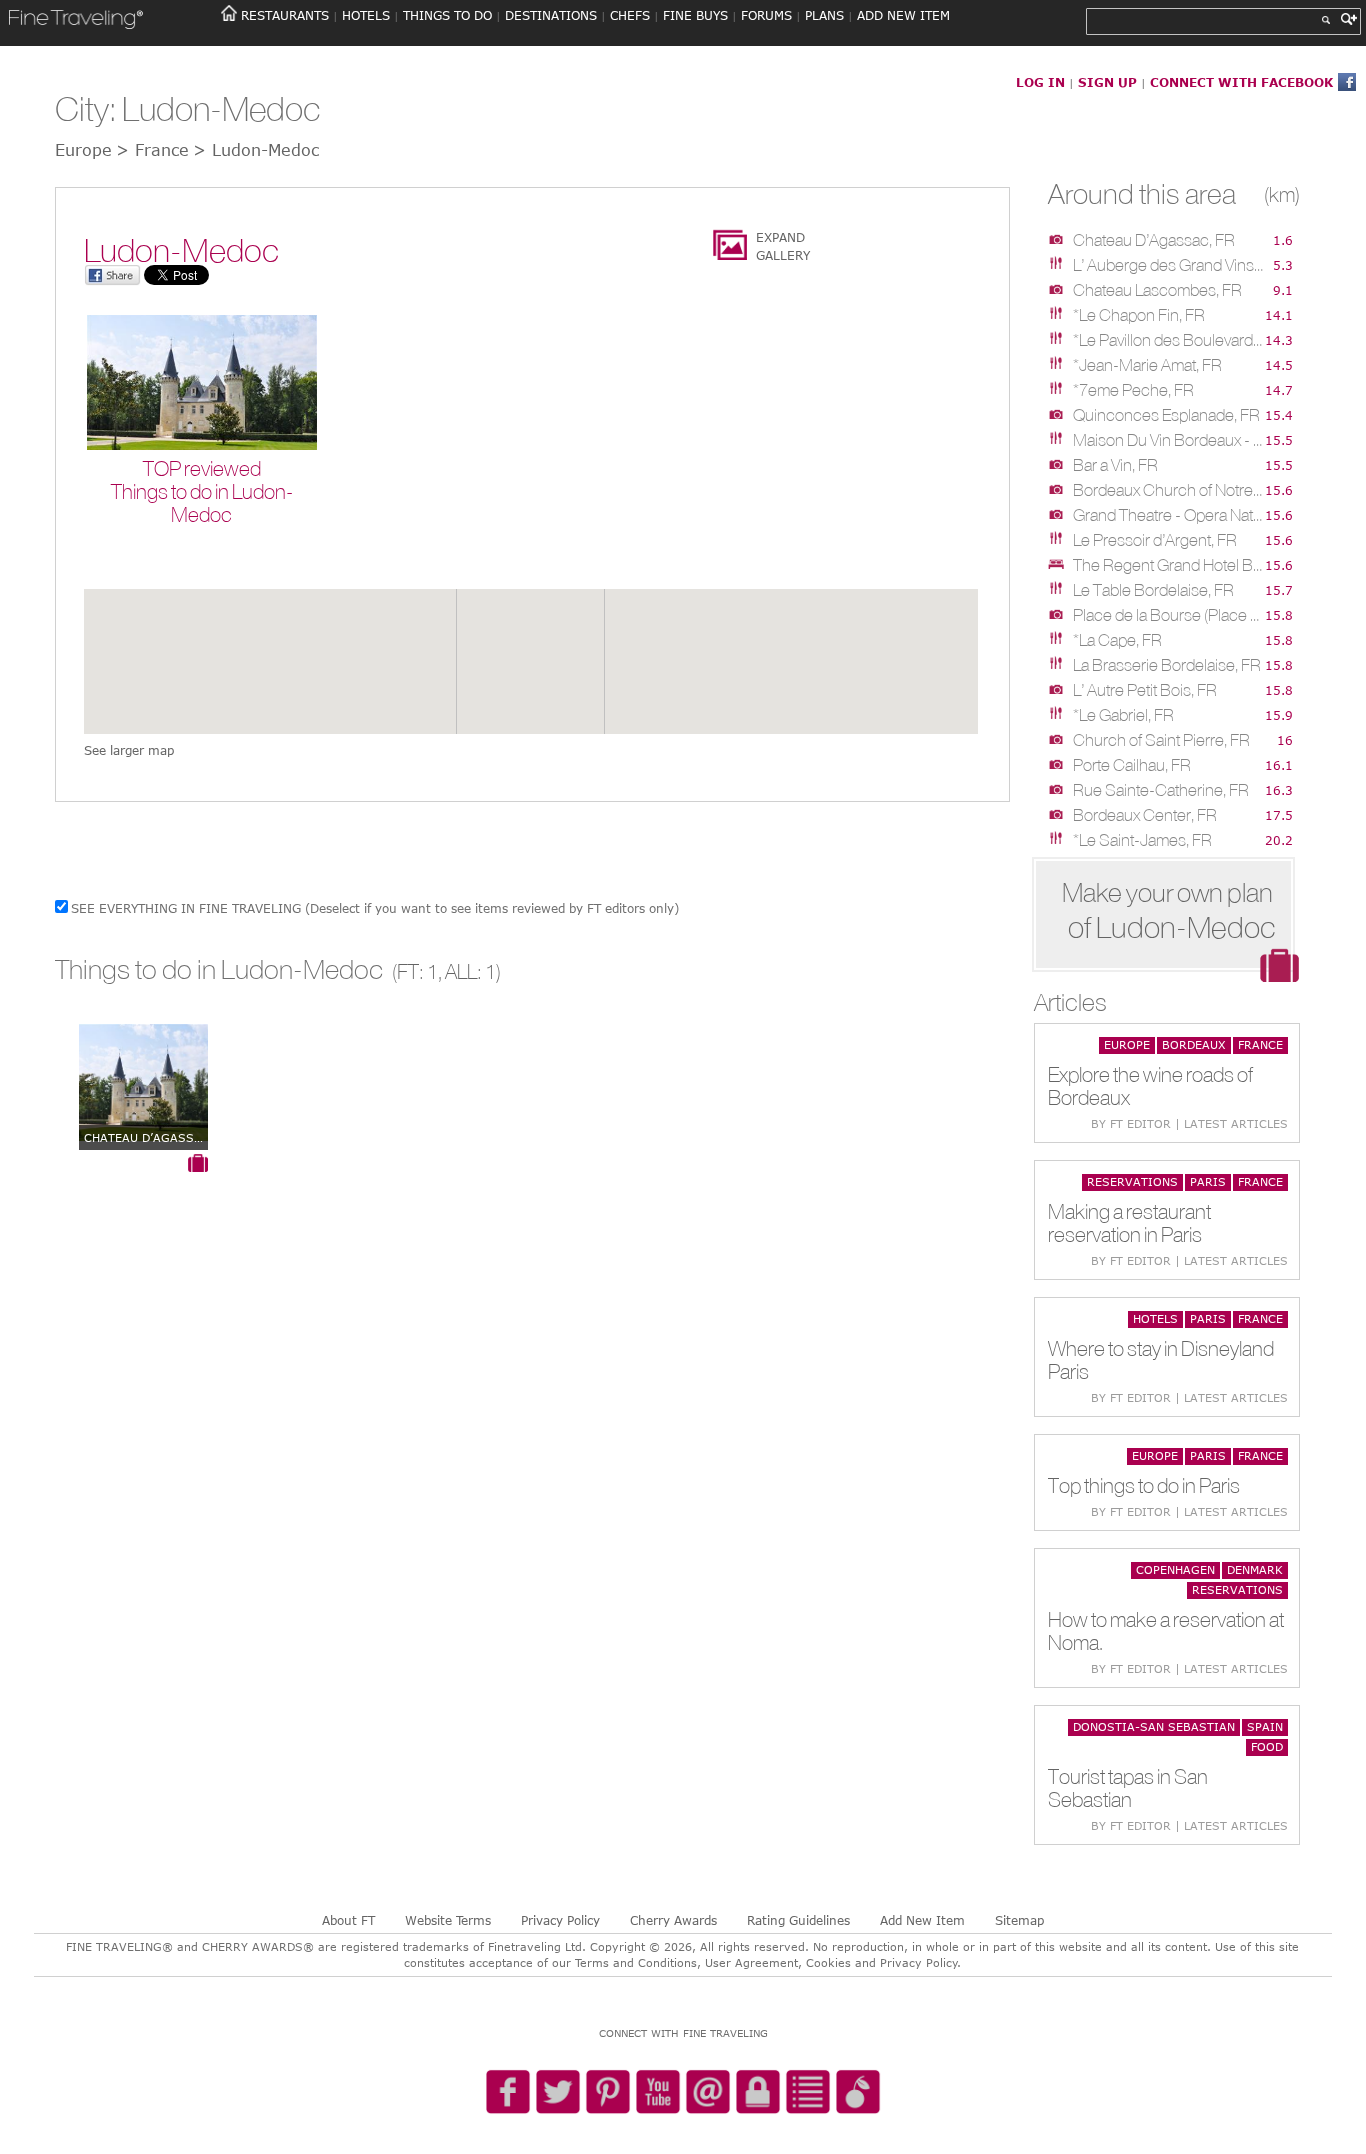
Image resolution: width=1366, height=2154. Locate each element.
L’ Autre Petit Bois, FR (1145, 690)
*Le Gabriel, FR (1123, 715)
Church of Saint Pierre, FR (1161, 740)
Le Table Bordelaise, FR (1153, 590)
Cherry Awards (673, 1920)
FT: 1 (417, 971)
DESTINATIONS (551, 15)
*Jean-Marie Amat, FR (1147, 365)
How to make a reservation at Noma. (1166, 1631)
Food (1267, 1746)
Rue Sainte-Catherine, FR (1161, 790)
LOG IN (1040, 82)
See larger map (129, 750)
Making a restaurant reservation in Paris (1129, 1223)
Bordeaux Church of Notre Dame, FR (1168, 490)
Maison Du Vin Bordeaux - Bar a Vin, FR (1168, 440)
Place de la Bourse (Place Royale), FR (1168, 615)
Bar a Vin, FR (1115, 465)
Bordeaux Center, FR (1145, 815)
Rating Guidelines (798, 1920)
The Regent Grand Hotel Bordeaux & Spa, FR (1168, 565)
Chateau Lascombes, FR (1157, 290)
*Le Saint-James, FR (1142, 840)
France (1260, 1044)
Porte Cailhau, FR (1132, 765)
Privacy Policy (560, 1920)
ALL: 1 (470, 971)
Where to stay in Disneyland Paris (1161, 1360)
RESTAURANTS (285, 15)
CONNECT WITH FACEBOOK (1241, 82)
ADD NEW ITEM (903, 15)
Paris (1208, 1181)
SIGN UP (1107, 82)
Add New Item (922, 1920)
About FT (348, 1920)
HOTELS (366, 15)
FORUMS (766, 15)
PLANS (824, 15)
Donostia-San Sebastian (1154, 1726)
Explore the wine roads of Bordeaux (1150, 1086)
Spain (1265, 1726)
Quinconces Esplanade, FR (1166, 415)
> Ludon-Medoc (256, 150)
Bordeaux (1194, 1044)
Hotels (1155, 1318)
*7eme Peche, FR (1133, 390)
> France (152, 150)
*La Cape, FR (1117, 640)
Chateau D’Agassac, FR (1154, 240)
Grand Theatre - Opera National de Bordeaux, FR (1168, 515)
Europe (1127, 1044)
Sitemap (1019, 1920)
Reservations (1132, 1181)
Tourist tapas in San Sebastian (1128, 1788)
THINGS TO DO (447, 15)
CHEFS (630, 15)
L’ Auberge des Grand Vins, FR (1168, 265)
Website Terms (448, 1920)
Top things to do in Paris (1144, 1485)
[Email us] (708, 2093)
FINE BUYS (695, 15)
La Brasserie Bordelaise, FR (1167, 665)
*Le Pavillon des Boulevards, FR (1168, 340)
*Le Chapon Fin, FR (1139, 315)
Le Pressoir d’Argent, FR (1155, 540)
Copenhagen (1175, 1569)
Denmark (1255, 1569)
